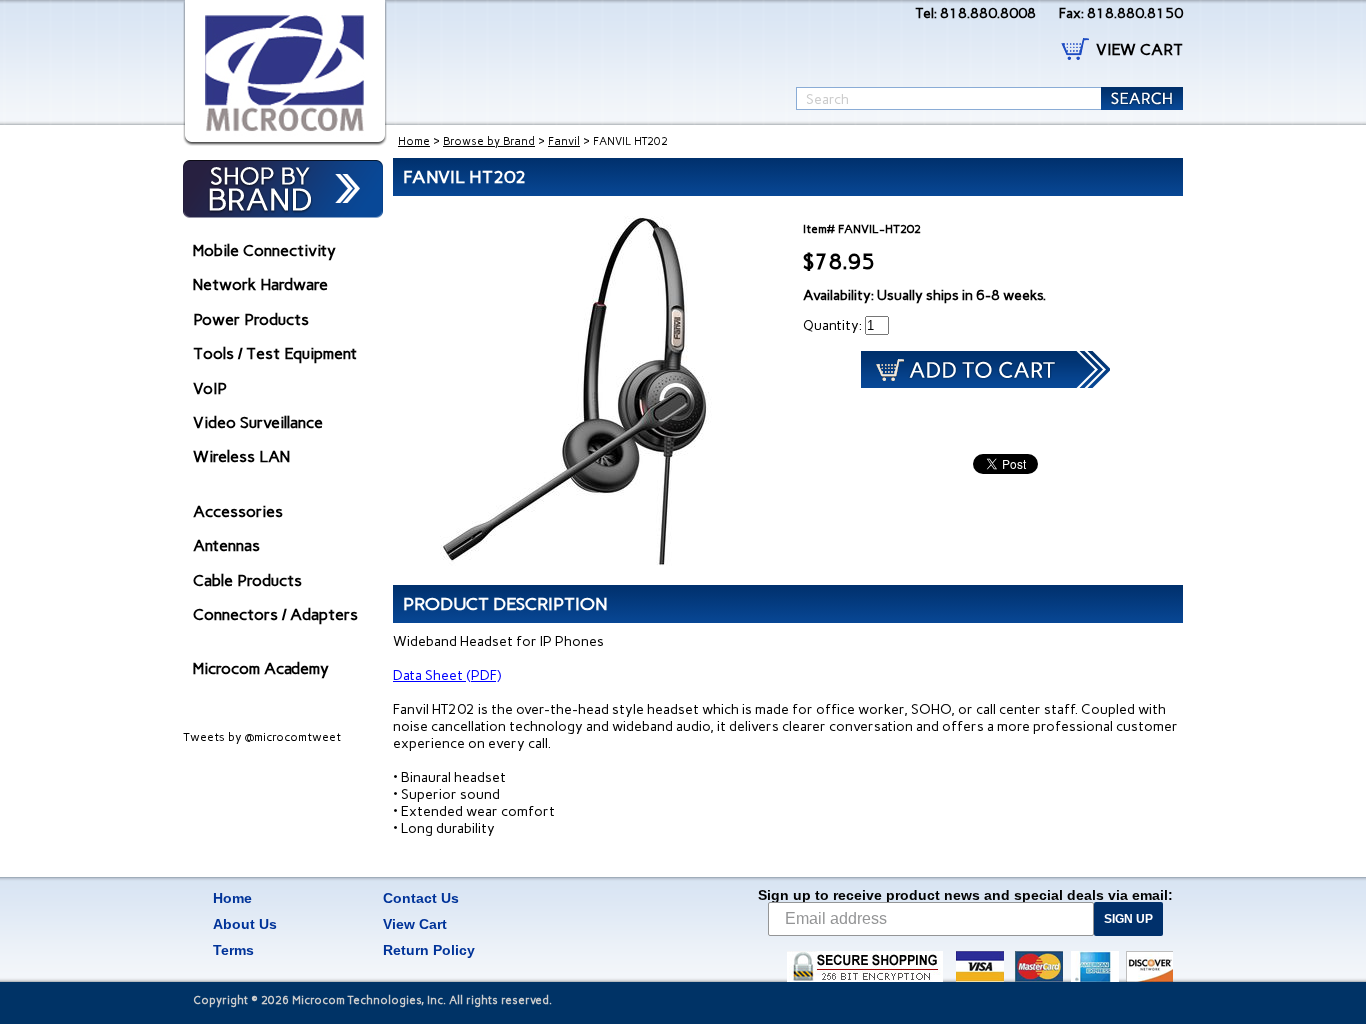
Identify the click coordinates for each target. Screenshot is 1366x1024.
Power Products (251, 319)
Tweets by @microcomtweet (262, 737)
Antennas (226, 545)
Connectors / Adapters (275, 614)
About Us (245, 924)
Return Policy (429, 950)
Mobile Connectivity (264, 250)
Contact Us (421, 898)
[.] (285, 73)
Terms (233, 950)
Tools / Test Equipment (275, 353)
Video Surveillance (258, 422)
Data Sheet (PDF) (447, 675)
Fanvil (564, 141)
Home (414, 141)
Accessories (238, 511)
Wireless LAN (241, 456)
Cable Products (247, 580)
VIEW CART (1139, 49)
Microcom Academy (261, 668)
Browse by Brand (489, 141)
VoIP (210, 388)
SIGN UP (1128, 919)
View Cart (415, 924)
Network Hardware (260, 284)
